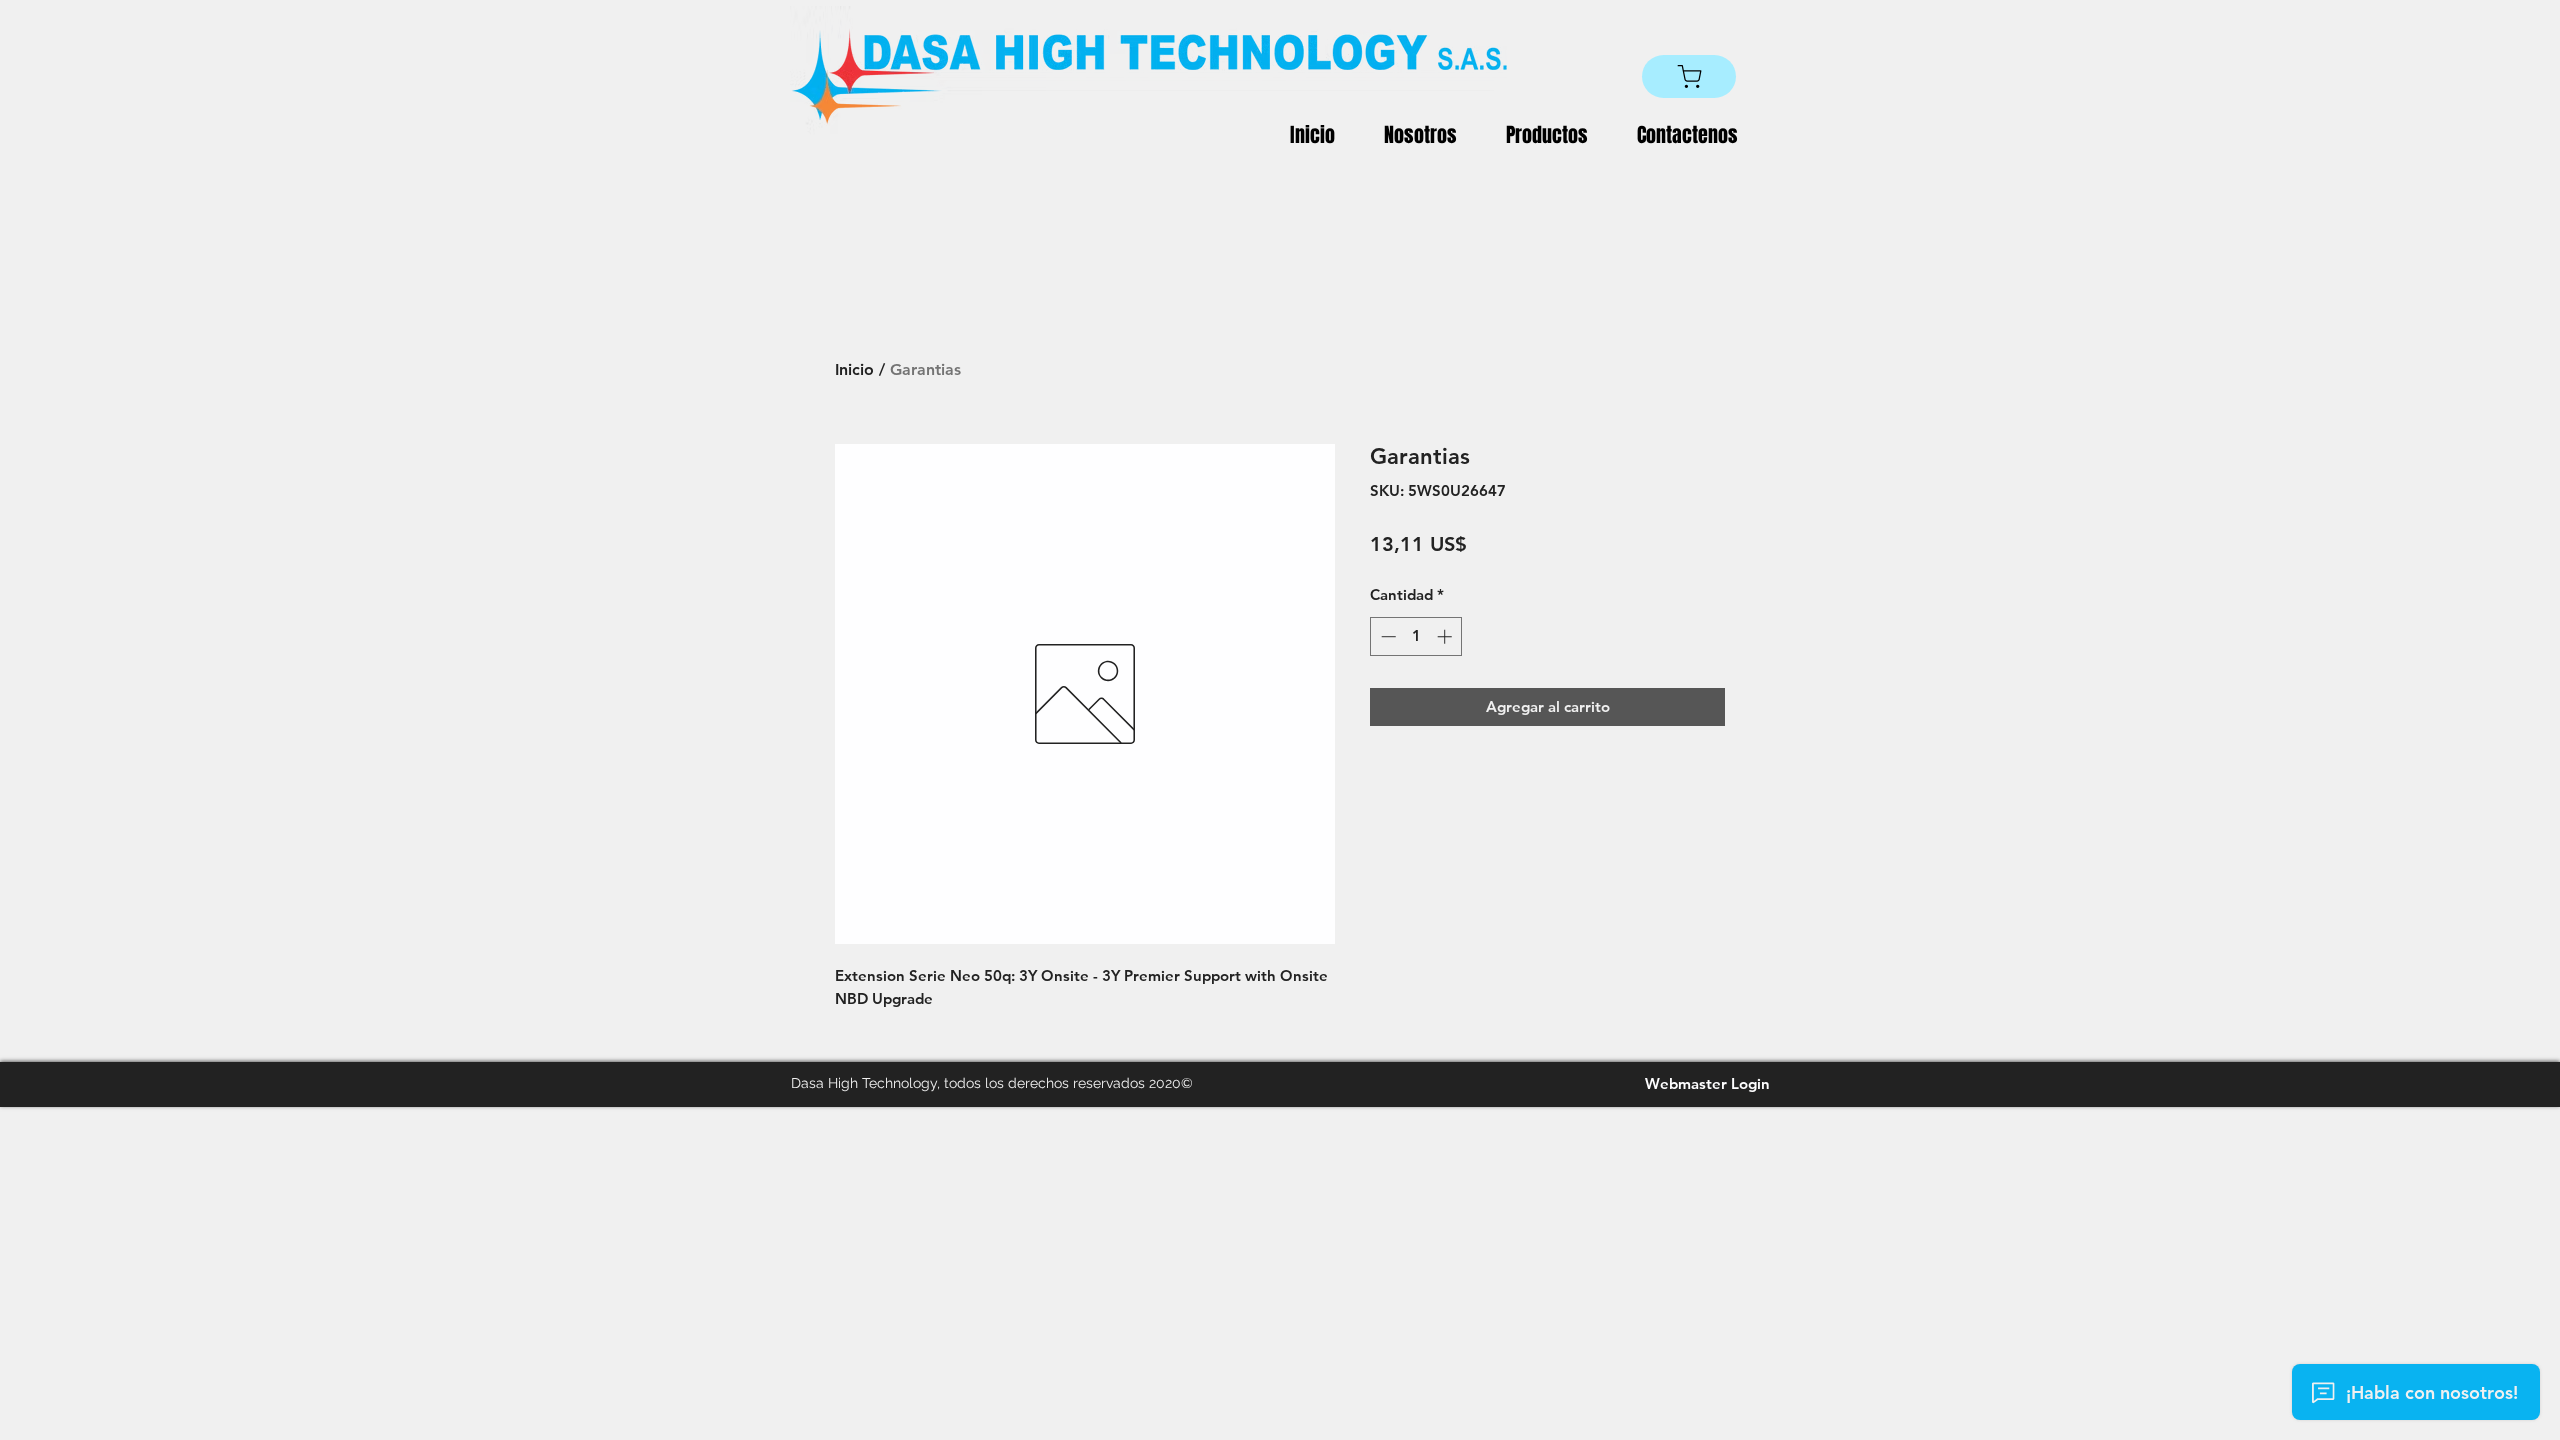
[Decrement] (1386, 636)
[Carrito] (1689, 76)
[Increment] (1446, 636)
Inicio (854, 369)
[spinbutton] (1416, 636)
